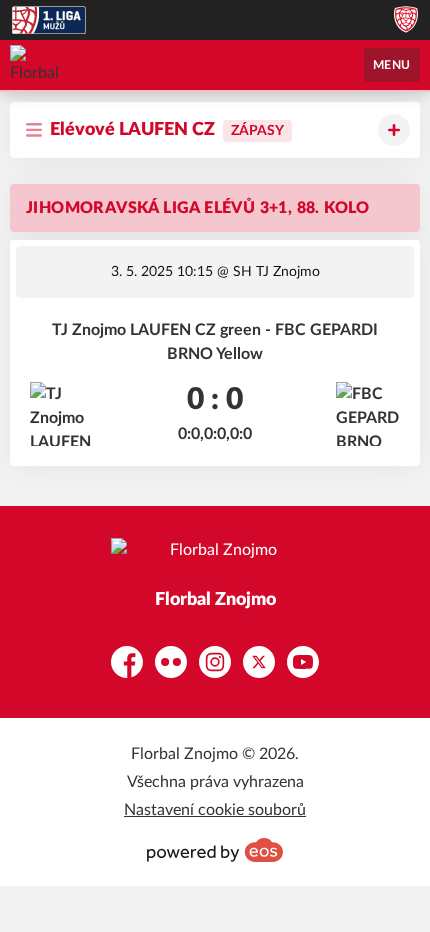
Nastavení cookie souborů (215, 810)
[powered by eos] (215, 850)
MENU (392, 65)
